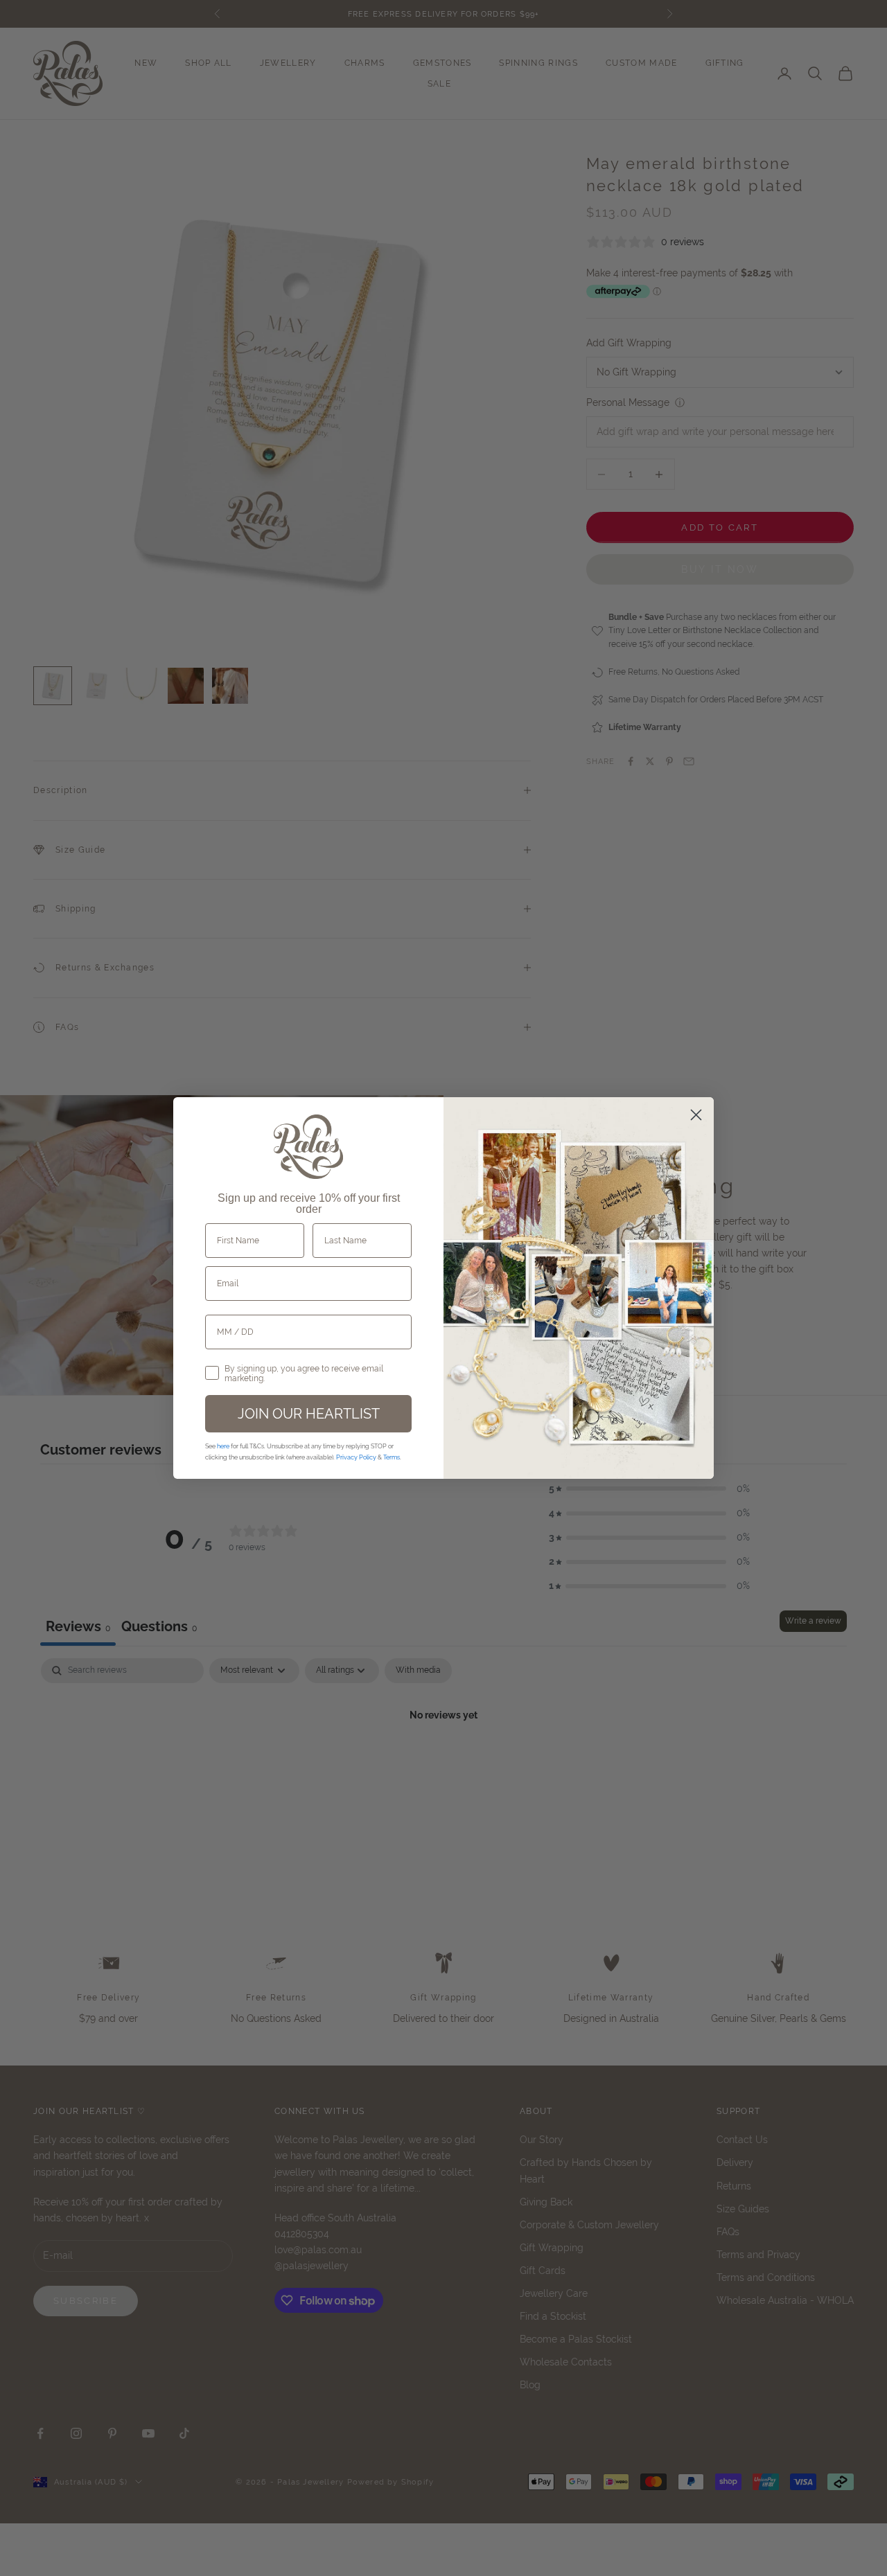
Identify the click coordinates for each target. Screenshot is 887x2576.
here (223, 1446)
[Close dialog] (696, 1115)
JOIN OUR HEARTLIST (309, 1413)
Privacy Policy (356, 1457)
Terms (392, 1457)
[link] (308, 1147)
